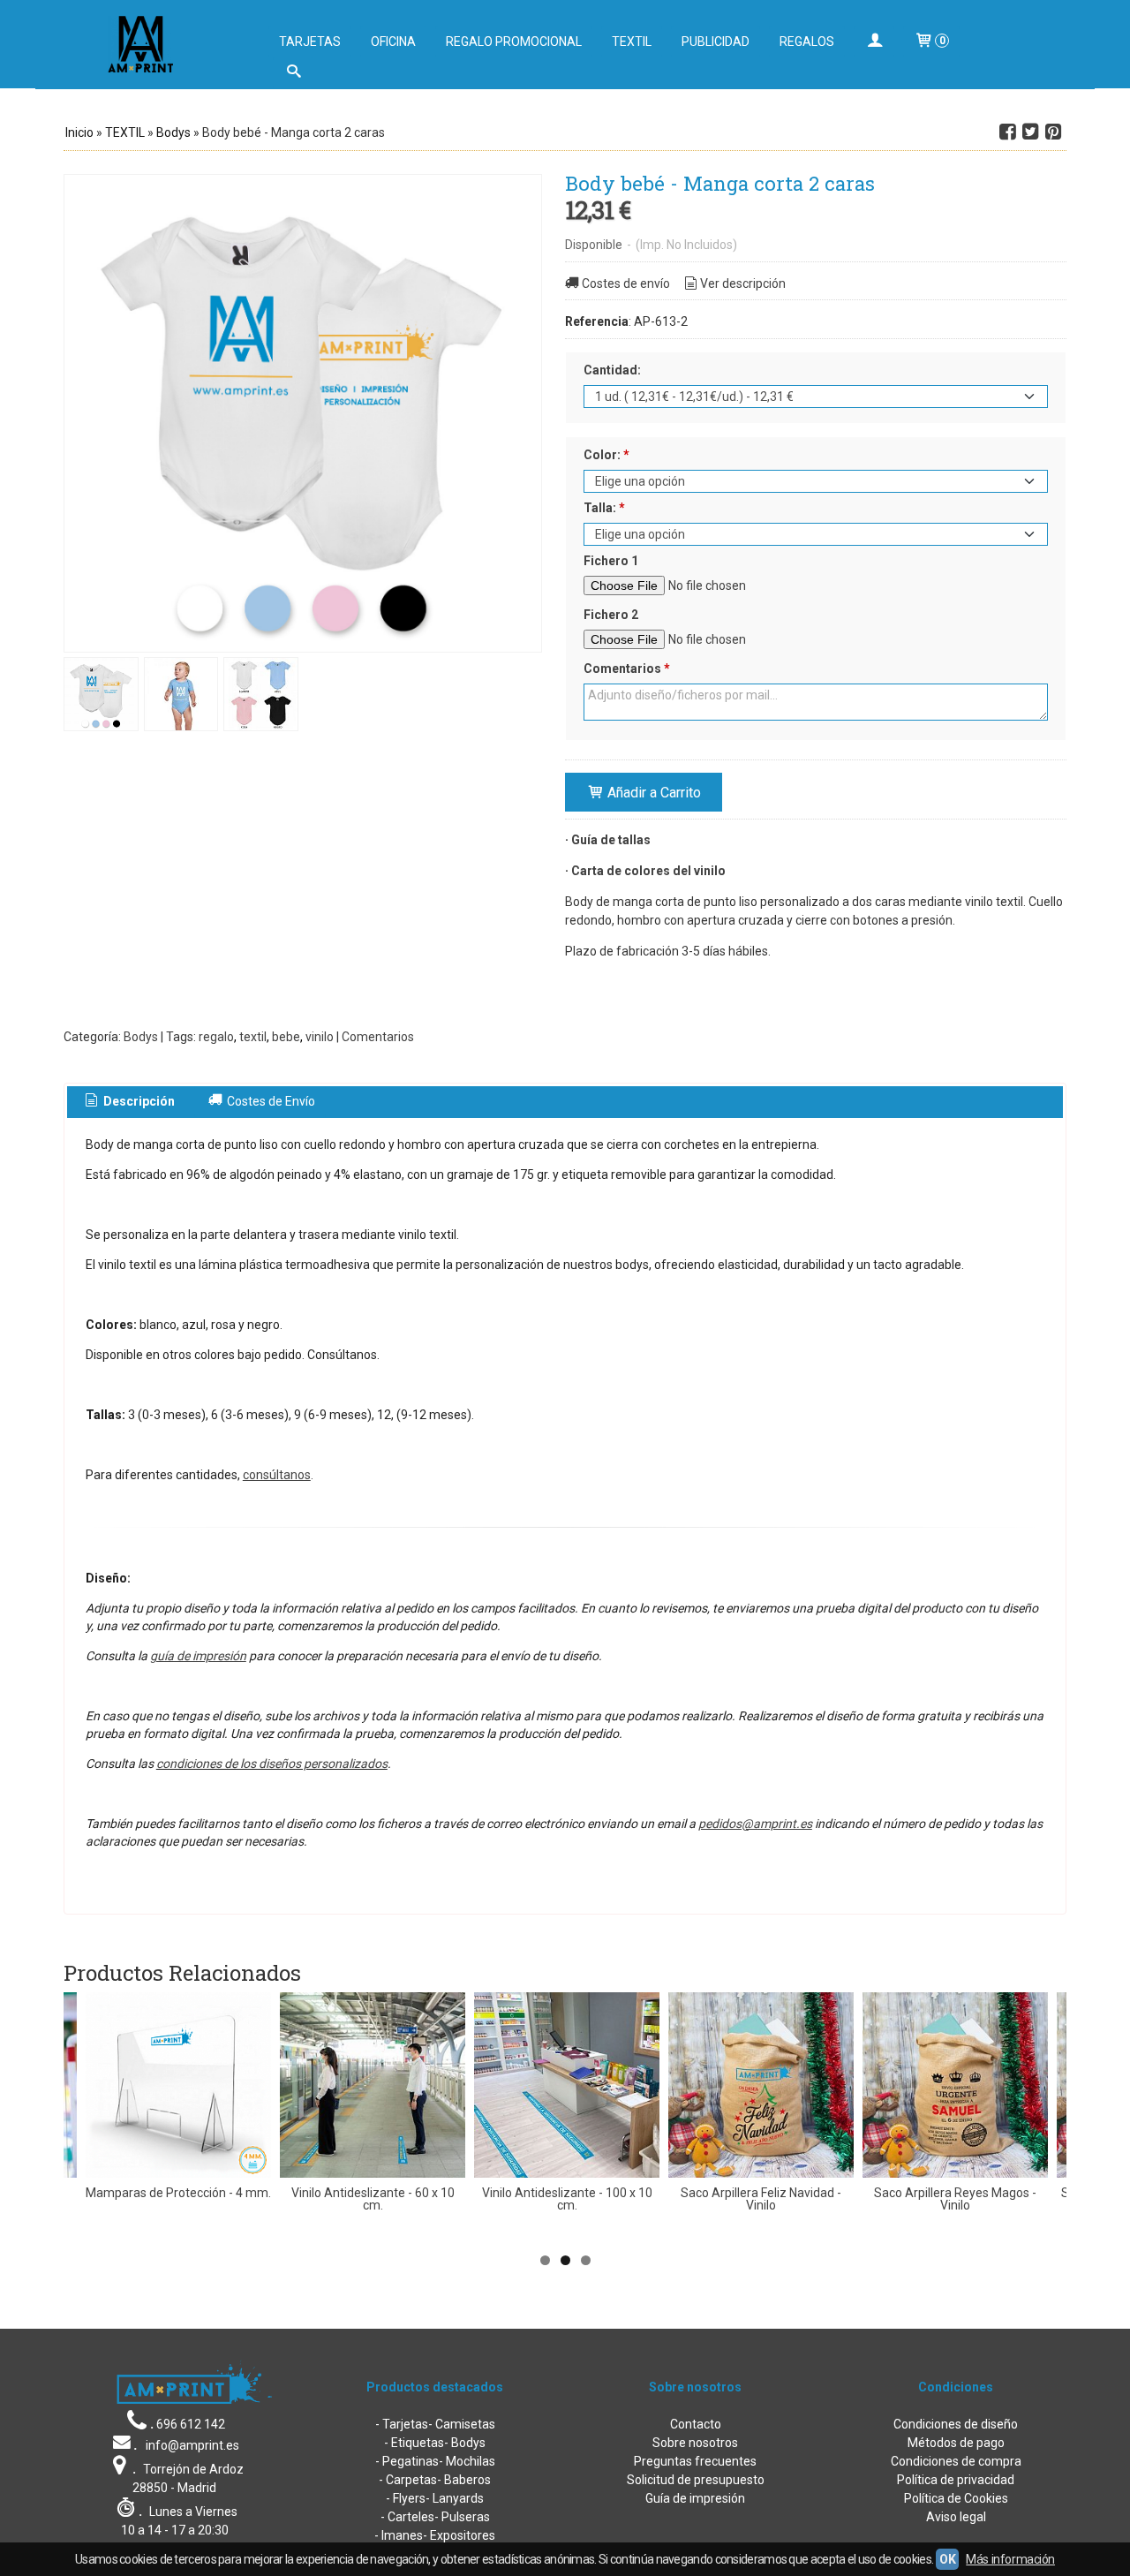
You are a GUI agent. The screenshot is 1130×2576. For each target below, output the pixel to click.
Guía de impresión (695, 2498)
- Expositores (459, 2535)
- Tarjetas (402, 2424)
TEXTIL (632, 42)
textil (253, 1037)
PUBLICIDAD (716, 42)
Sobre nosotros (695, 2443)
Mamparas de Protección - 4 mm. (178, 2193)
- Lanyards (455, 2498)
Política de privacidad (956, 2480)
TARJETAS (310, 42)
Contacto (696, 2424)
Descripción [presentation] (138, 1101)
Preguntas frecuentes (695, 2461)
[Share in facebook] (1007, 132)
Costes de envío (626, 283)
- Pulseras (462, 2517)
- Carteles (407, 2517)
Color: (606, 455)
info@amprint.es (192, 2445)
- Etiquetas (414, 2443)
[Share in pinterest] (1053, 132)
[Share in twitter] (1030, 132)
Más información (1010, 2559)
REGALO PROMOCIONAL (514, 42)
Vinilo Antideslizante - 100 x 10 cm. (567, 2199)
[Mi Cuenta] (874, 42)
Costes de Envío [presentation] (270, 1101)
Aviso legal (956, 2517)
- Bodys (465, 2443)
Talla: (604, 508)
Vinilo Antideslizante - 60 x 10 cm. (373, 2199)
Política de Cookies (956, 2498)
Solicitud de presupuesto (696, 2480)
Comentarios (627, 669)
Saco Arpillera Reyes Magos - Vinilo (955, 2199)
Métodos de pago (956, 2443)
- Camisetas (462, 2424)
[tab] (129, 1102)
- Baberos (464, 2480)
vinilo (320, 1037)
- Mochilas (467, 2461)
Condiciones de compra (956, 2461)
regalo (216, 1037)
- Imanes (399, 2535)
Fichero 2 (611, 615)
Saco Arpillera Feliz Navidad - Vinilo (761, 2199)
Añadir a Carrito (652, 793)
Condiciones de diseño (956, 2424)
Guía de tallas (611, 840)
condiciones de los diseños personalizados (272, 1764)
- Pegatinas (407, 2461)
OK (947, 2559)
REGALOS (807, 42)
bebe (286, 1037)
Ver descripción (743, 283)
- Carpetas (408, 2480)
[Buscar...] (293, 73)
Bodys (141, 1037)
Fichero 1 (611, 561)
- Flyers (406, 2498)
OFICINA (393, 42)
